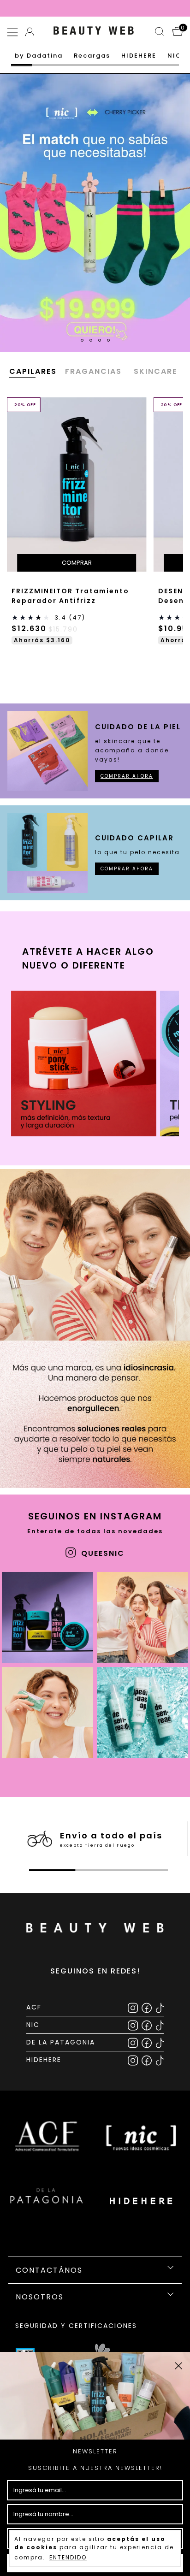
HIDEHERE (139, 56)
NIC (175, 56)
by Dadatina (39, 56)
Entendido (68, 2557)
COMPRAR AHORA (127, 776)
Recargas (92, 56)
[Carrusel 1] (95, 213)
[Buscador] (160, 33)
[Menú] (14, 33)
